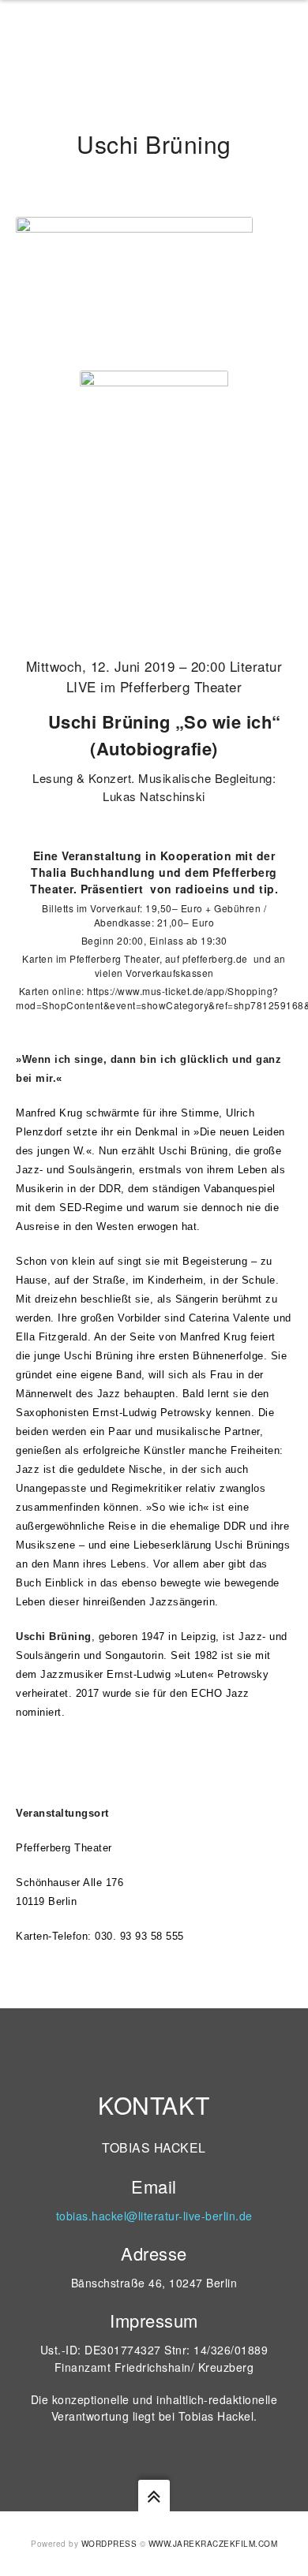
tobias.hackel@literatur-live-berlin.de (154, 2216)
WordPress (109, 2544)
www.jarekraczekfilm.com (213, 2544)
